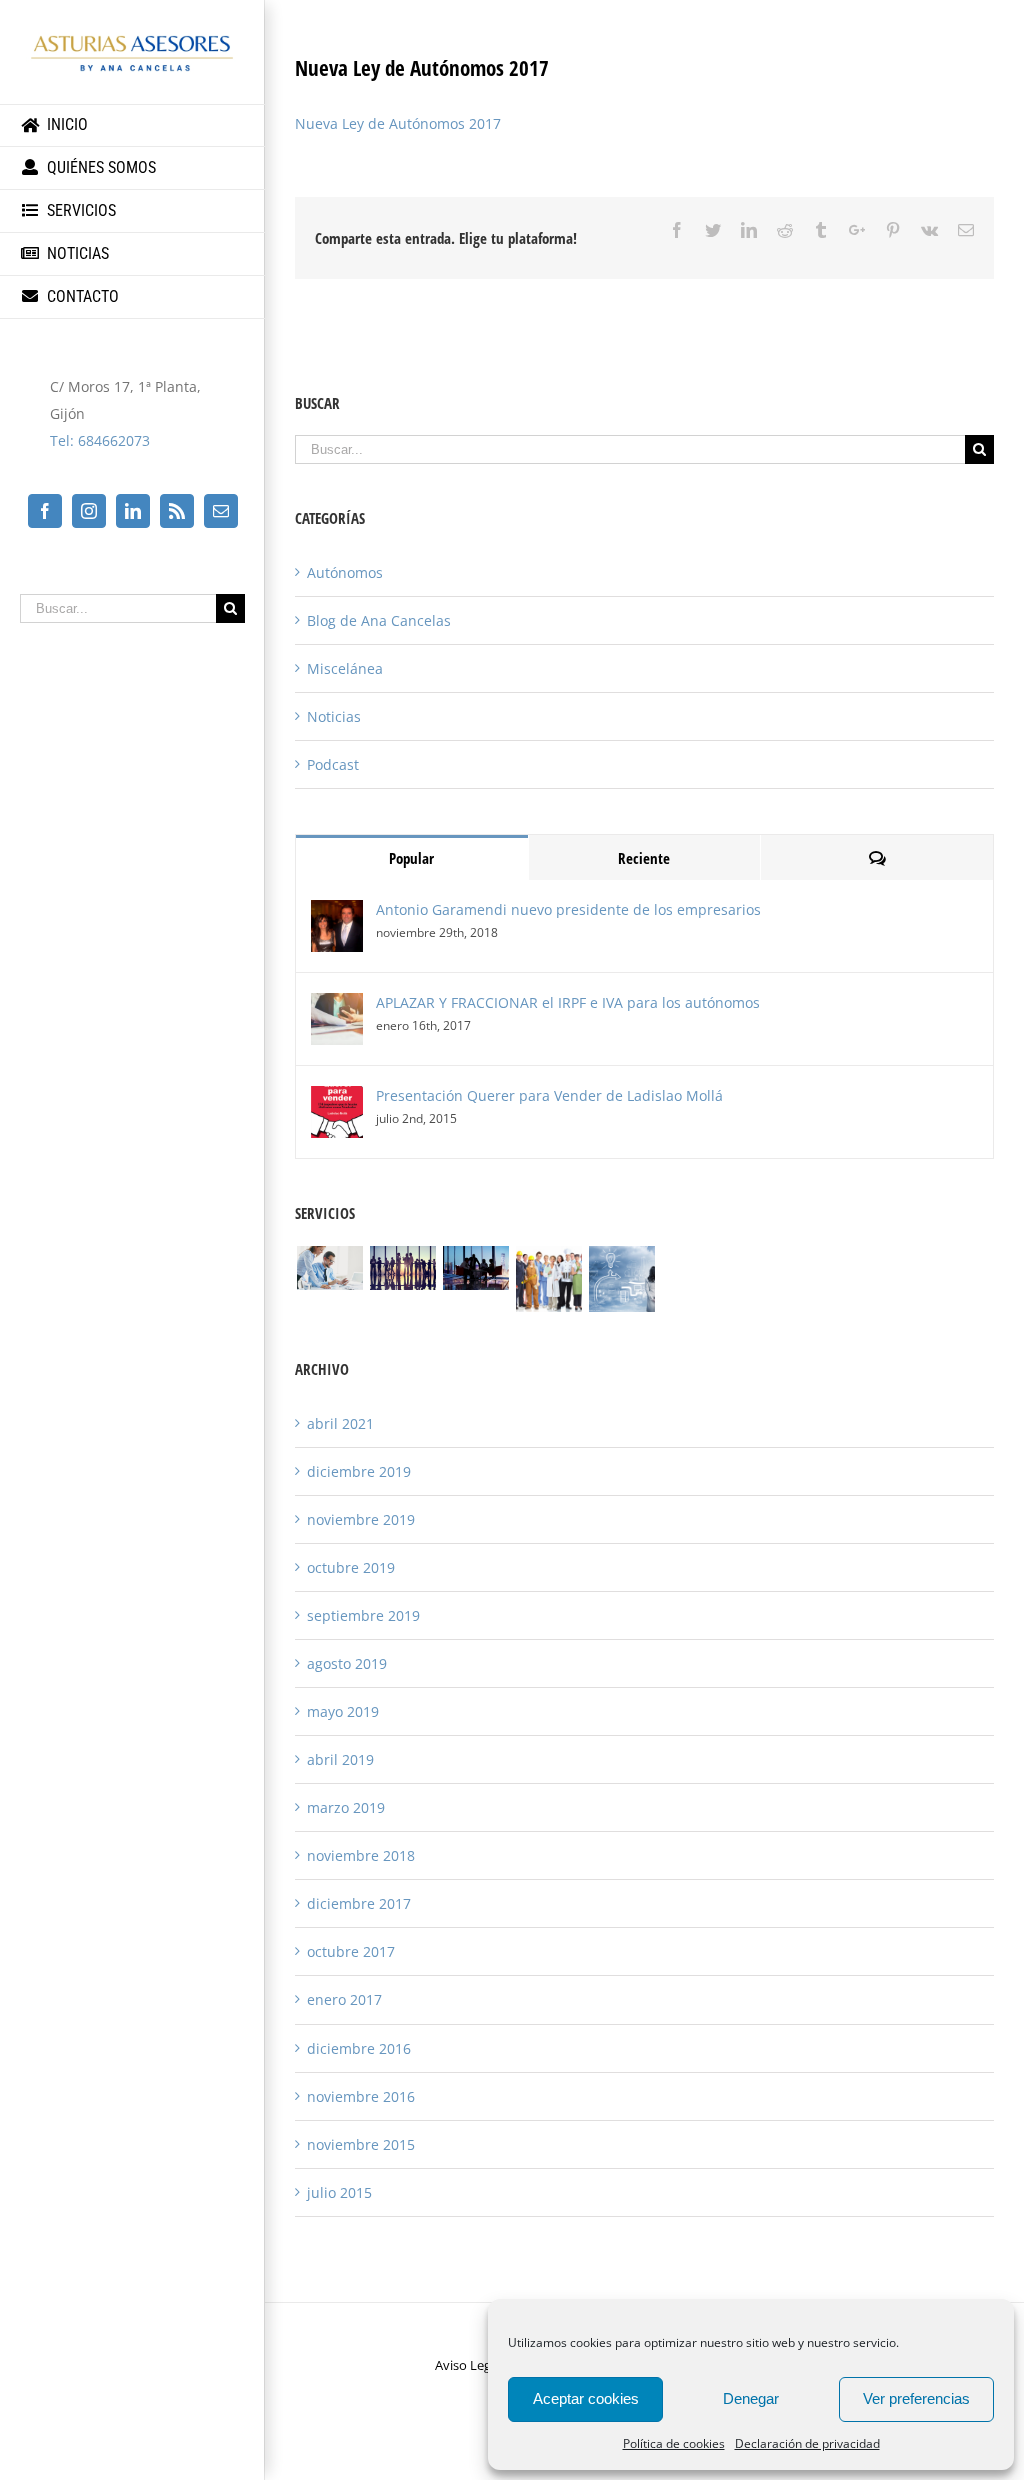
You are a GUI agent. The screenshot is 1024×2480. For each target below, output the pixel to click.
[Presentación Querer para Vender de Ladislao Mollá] (337, 1099)
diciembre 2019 (359, 1471)
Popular (411, 858)
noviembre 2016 (361, 2096)
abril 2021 (340, 1423)
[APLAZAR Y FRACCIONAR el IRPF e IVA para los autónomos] (337, 1006)
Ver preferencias (916, 2398)
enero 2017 (344, 1999)
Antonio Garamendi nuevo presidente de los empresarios (568, 909)
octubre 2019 (351, 1567)
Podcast (333, 764)
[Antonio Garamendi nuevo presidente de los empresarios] (337, 913)
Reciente (644, 858)
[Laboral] (402, 1268)
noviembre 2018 (361, 1855)
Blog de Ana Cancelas (379, 620)
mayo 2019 (343, 1711)
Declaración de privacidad (807, 2443)
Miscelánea (345, 668)
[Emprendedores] (621, 1279)
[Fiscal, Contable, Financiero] (329, 1268)
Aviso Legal (468, 2365)
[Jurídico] (475, 1268)
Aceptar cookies (586, 2398)
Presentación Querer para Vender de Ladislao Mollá (549, 1095)
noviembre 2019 (361, 1519)
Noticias (334, 716)
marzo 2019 (346, 1807)
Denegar (751, 2398)
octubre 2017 (351, 1951)
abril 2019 (340, 1759)
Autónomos (345, 572)
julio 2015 (339, 2192)
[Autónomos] (548, 1279)
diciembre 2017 (359, 1903)
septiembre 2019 (363, 1615)
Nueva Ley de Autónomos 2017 (398, 123)
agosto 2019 (347, 1663)
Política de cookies (674, 2443)
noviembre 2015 (361, 2144)
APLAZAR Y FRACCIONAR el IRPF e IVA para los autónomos (568, 1002)
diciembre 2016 (359, 2048)
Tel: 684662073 (100, 440)
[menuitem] (132, 125)
